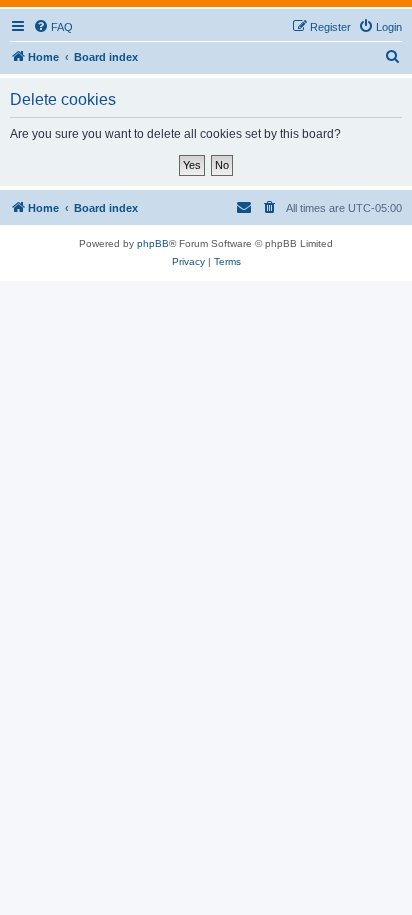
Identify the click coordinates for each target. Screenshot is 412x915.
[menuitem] (53, 27)
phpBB (153, 243)
